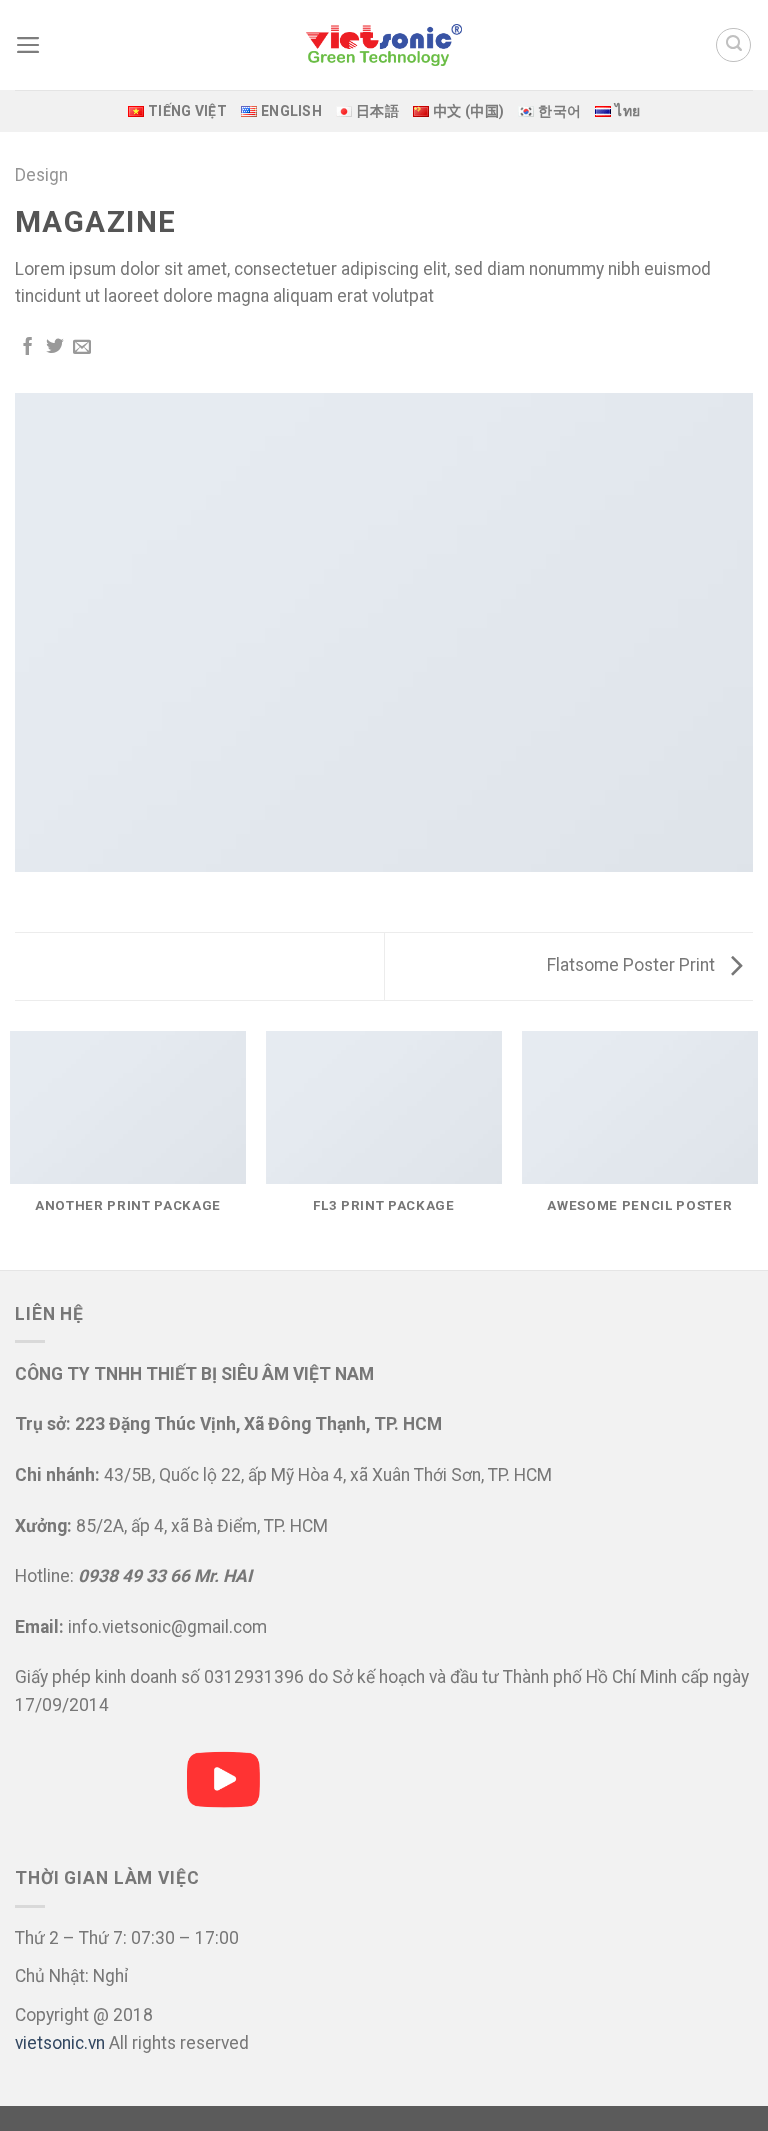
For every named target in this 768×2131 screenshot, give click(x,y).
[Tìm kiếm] (733, 45)
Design (41, 175)
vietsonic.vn (60, 2043)
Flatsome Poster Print (633, 965)
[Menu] (28, 45)
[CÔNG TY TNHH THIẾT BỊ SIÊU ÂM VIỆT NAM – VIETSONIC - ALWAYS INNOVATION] (384, 45)
